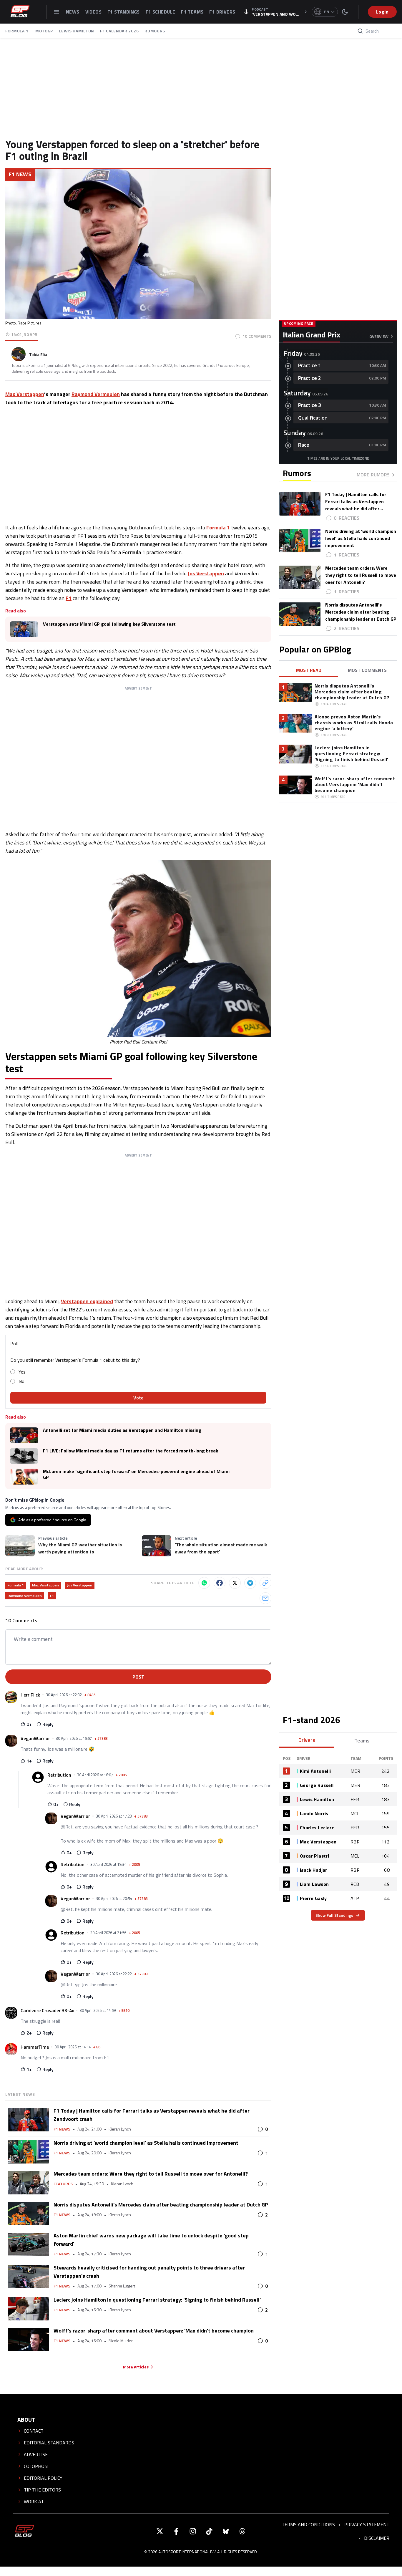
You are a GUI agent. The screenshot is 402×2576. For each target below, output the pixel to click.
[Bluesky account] (226, 2531)
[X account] (160, 2531)
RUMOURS (155, 31)
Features (63, 2184)
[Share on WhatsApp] (204, 1583)
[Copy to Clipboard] (265, 1583)
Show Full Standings (334, 1915)
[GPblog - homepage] (20, 12)
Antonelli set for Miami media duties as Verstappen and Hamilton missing (122, 1430)
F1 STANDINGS (124, 12)
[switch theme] (345, 12)
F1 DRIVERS (222, 12)
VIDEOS (93, 12)
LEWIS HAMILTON (77, 31)
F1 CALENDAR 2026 (119, 31)
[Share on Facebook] (220, 1583)
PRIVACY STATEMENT (367, 2524)
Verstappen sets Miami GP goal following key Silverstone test (109, 624)
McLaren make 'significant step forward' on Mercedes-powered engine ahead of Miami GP (136, 1474)
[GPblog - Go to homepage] (24, 2531)
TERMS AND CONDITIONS (308, 2524)
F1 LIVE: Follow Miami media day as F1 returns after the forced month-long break (131, 1451)
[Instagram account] (193, 2531)
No (21, 1381)
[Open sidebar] (57, 12)
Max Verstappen (25, 394)
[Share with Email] (265, 1598)
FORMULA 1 (17, 31)
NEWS (73, 12)
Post (138, 1677)
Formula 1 (218, 527)
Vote (138, 1398)
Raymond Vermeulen (96, 394)
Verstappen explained (87, 1301)
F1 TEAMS (192, 12)
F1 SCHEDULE (160, 12)
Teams (362, 1741)
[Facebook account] (176, 2531)
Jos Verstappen (206, 573)
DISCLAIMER (377, 2538)
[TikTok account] (209, 2531)
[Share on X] (235, 1583)
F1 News (20, 174)
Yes (22, 1372)
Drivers (307, 1740)
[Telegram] (250, 1583)
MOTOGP (44, 31)
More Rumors (373, 475)
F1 (69, 598)
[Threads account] (242, 2531)
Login (382, 12)
